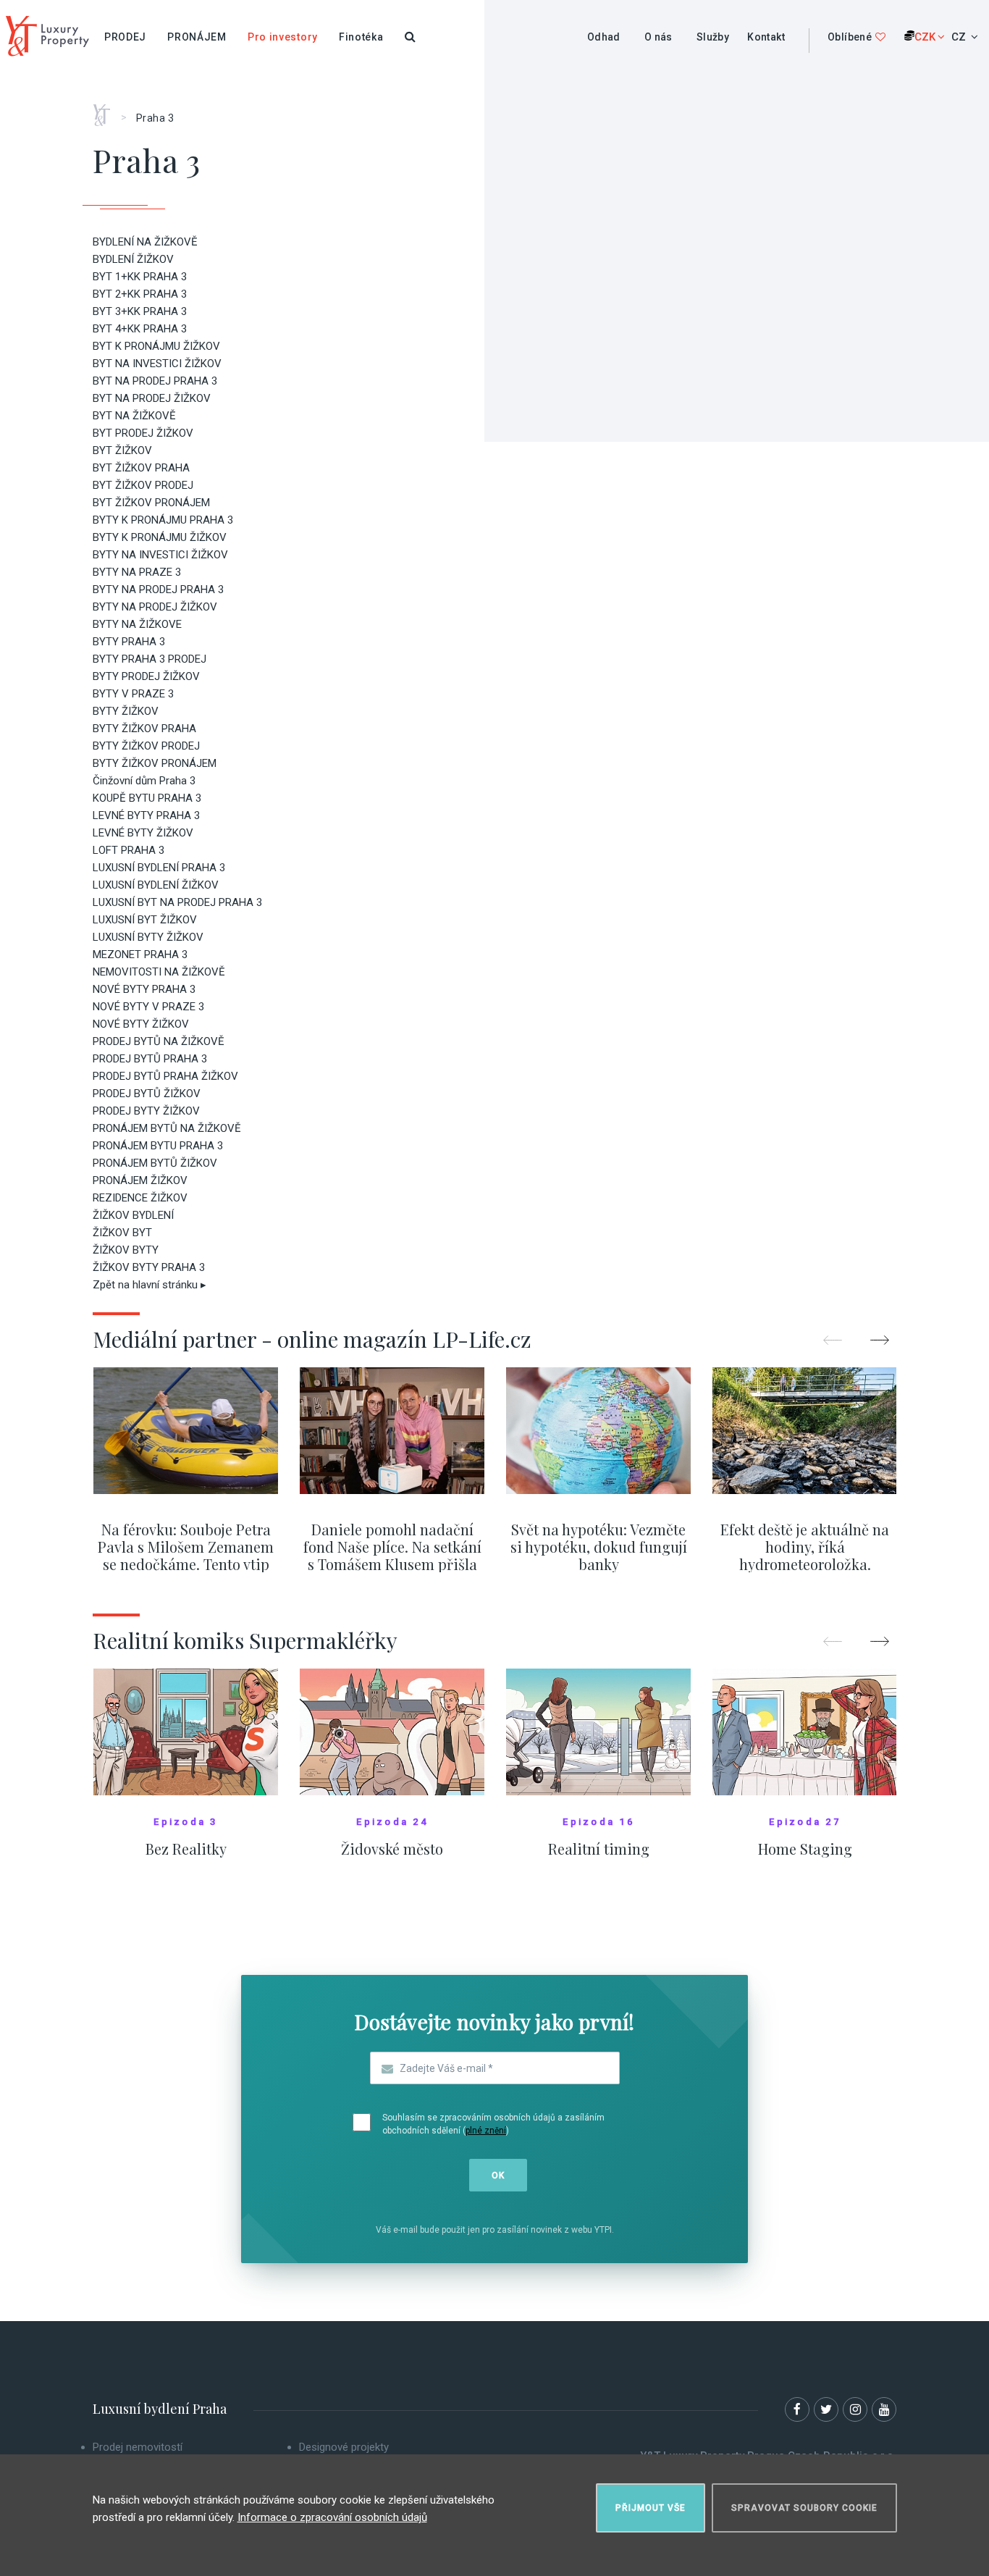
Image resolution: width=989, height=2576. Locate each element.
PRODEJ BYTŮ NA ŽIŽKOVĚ (159, 1041)
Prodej (125, 37)
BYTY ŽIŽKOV (126, 711)
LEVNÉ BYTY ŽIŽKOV (143, 833)
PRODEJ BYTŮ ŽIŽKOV (147, 1094)
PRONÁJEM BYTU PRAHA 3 (158, 1146)
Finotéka (361, 37)
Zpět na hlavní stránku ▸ (150, 1285)
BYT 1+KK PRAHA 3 (140, 277)
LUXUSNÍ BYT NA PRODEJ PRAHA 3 (177, 902)
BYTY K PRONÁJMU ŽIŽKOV (160, 537)
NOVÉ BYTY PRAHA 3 (144, 989)
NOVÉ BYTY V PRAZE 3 (148, 1007)
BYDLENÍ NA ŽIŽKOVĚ (145, 242)
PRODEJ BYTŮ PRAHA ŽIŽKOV (165, 1076)
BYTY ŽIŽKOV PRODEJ (146, 746)
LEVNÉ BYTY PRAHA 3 (146, 815)
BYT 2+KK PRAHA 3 (140, 294)
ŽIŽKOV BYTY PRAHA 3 (149, 1267)
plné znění (486, 2131)
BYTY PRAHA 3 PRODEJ (150, 659)
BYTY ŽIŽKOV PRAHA (144, 729)
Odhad (604, 37)
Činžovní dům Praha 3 (144, 781)
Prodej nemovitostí (138, 2447)
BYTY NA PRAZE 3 (137, 572)
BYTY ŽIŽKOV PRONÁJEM (155, 763)
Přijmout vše (651, 2508)
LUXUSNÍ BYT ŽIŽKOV (145, 920)
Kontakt (766, 37)
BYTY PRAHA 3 (129, 642)
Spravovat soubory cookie (804, 2508)
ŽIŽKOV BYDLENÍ (133, 1215)
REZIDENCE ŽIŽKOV (140, 1198)
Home (107, 110)
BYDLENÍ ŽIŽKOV (133, 259)
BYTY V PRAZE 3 (133, 694)
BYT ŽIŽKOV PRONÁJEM (151, 503)
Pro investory (283, 37)
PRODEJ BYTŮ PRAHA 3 (150, 1059)
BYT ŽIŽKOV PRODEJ (143, 485)
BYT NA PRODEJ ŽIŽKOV (152, 398)
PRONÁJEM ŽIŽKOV (140, 1180)
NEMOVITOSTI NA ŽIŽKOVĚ (159, 972)
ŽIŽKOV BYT (122, 1233)
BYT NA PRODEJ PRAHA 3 (155, 381)
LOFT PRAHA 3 (129, 850)
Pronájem (197, 37)
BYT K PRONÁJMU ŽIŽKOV (156, 346)
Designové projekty (344, 2447)
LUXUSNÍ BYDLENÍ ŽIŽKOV (156, 885)
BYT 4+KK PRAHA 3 (140, 329)
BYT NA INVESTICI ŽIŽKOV (157, 364)
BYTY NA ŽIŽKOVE (137, 624)
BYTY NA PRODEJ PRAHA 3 (158, 590)
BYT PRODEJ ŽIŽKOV (143, 433)
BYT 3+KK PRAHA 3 (140, 311)
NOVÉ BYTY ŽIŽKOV (141, 1024)
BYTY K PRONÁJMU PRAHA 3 (163, 520)
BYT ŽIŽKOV (122, 450)
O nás (658, 37)
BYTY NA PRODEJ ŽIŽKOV (155, 607)
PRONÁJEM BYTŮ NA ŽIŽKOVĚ (167, 1128)
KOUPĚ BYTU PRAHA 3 (147, 798)
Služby (713, 37)
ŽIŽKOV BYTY (126, 1250)
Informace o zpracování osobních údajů (332, 2517)
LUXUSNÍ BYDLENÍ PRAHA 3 (159, 868)
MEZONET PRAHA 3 (140, 955)
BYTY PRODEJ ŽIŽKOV (146, 676)
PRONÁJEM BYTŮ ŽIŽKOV (155, 1163)
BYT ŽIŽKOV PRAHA (141, 468)
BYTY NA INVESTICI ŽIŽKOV (160, 555)
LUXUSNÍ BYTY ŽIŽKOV (148, 937)
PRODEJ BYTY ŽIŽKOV (146, 1111)
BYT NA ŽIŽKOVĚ (134, 416)
